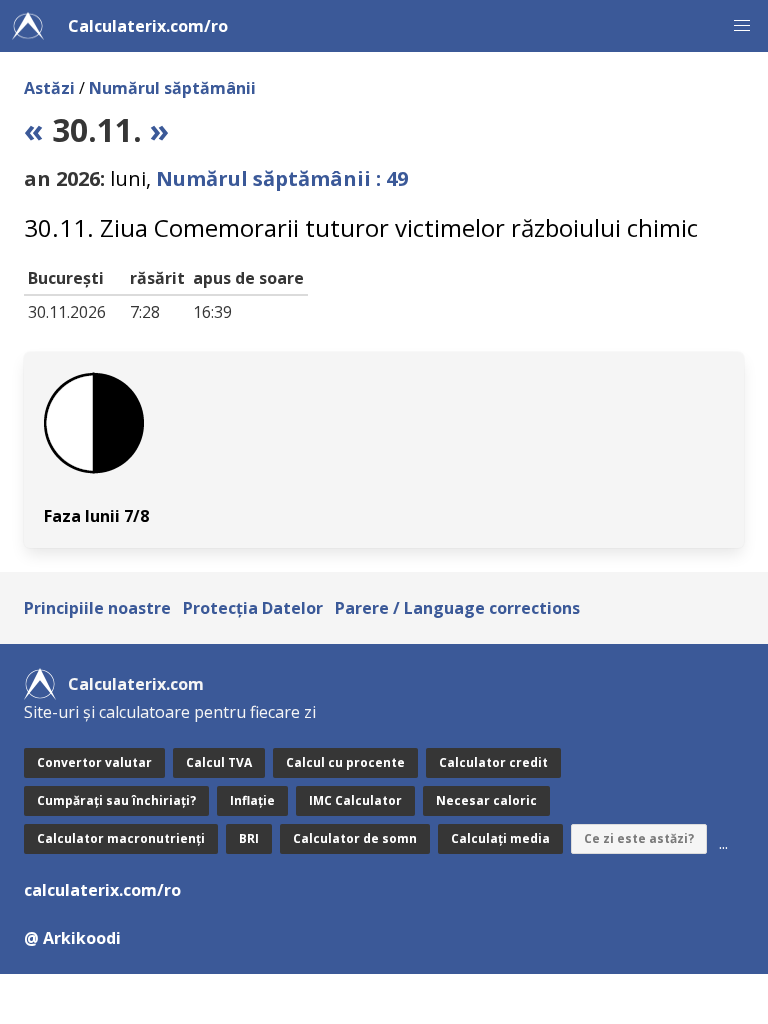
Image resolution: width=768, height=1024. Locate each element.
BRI (249, 838)
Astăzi (49, 88)
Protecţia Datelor (253, 608)
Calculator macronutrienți (121, 838)
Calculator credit (493, 762)
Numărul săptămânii (172, 88)
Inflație (252, 800)
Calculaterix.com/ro (148, 26)
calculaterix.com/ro (102, 890)
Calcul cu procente (345, 762)
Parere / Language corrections (457, 608)
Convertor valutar (94, 762)
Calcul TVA (219, 762)
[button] (742, 26)
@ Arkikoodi (72, 938)
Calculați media (500, 838)
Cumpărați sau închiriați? (116, 800)
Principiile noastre (97, 608)
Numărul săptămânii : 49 (282, 178)
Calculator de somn (355, 838)
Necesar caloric (486, 800)
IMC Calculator (355, 800)
